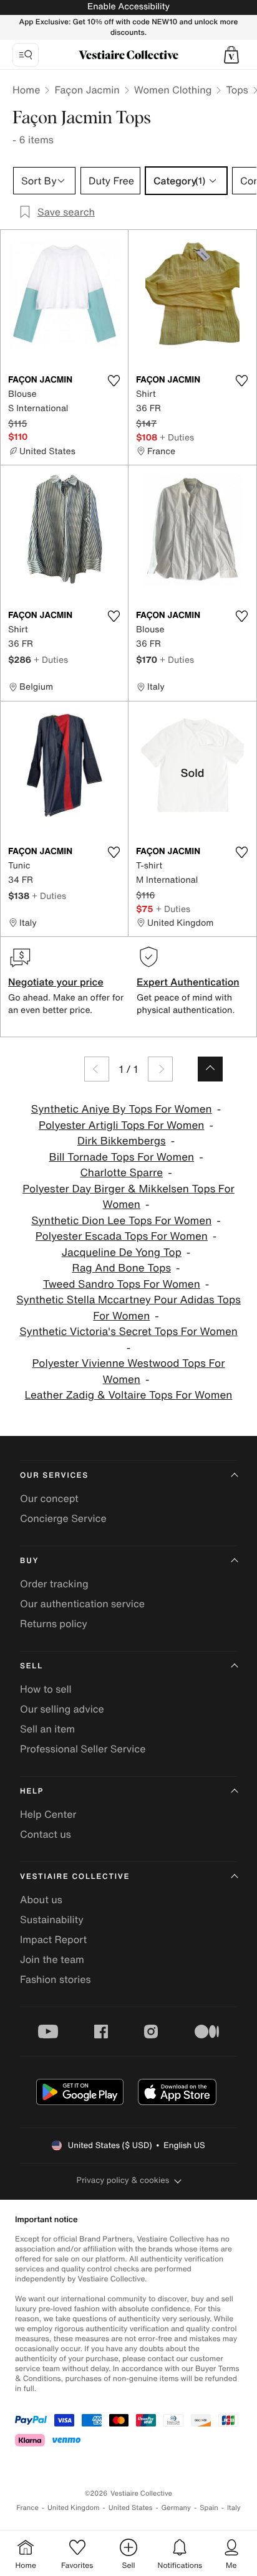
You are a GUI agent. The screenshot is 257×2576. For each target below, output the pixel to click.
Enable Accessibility (128, 7)
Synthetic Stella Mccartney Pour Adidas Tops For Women (128, 1308)
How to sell (46, 1689)
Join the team (52, 1959)
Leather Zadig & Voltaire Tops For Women (129, 1395)
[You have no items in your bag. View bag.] (231, 55)
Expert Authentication (188, 982)
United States (131, 2508)
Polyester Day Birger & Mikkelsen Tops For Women (128, 1197)
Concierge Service (63, 1518)
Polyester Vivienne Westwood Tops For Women (128, 1371)
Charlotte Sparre (121, 1173)
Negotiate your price (56, 982)
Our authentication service (82, 1604)
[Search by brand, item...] (26, 55)
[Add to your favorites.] (114, 381)
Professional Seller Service (83, 1749)
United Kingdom (74, 2508)
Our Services (54, 1476)
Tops (237, 90)
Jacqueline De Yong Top (122, 1252)
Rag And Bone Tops (121, 1268)
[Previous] (97, 1069)
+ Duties (177, 437)
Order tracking (54, 1584)
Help (32, 1791)
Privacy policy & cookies (123, 2180)
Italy (234, 2508)
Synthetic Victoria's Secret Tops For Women (128, 1332)
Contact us (46, 1834)
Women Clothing (173, 90)
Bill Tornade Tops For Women (121, 1157)
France (27, 2508)
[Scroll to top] (210, 1069)
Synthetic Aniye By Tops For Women (122, 1109)
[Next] (160, 1069)
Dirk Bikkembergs (122, 1141)
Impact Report (53, 1939)
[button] (231, 55)
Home (26, 90)
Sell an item (47, 1729)
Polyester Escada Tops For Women (122, 1236)
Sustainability (52, 1919)
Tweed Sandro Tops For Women (122, 1284)
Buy (29, 1561)
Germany (176, 2508)
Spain (209, 2508)
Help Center (48, 1814)
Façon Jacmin (87, 90)
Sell (32, 1666)
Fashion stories (56, 1979)
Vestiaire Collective (75, 1877)
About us (41, 1899)
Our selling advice (62, 1709)
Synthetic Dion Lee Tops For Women (121, 1221)
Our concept (49, 1498)
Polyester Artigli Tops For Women (121, 1125)
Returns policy (54, 1623)
